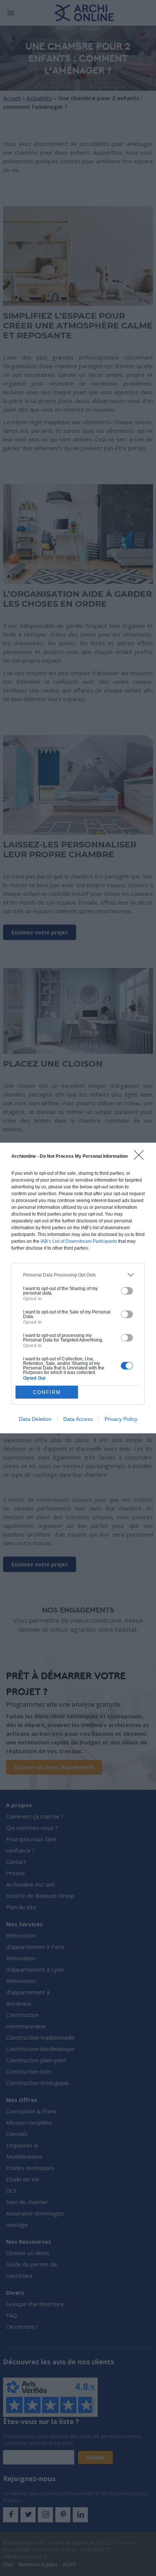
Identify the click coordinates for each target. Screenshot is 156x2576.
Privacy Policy (121, 1419)
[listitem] (78, 1275)
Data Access (78, 1419)
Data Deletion (35, 1419)
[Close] (141, 1157)
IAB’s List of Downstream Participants (79, 1241)
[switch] (127, 1291)
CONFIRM (47, 1392)
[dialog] (78, 1288)
